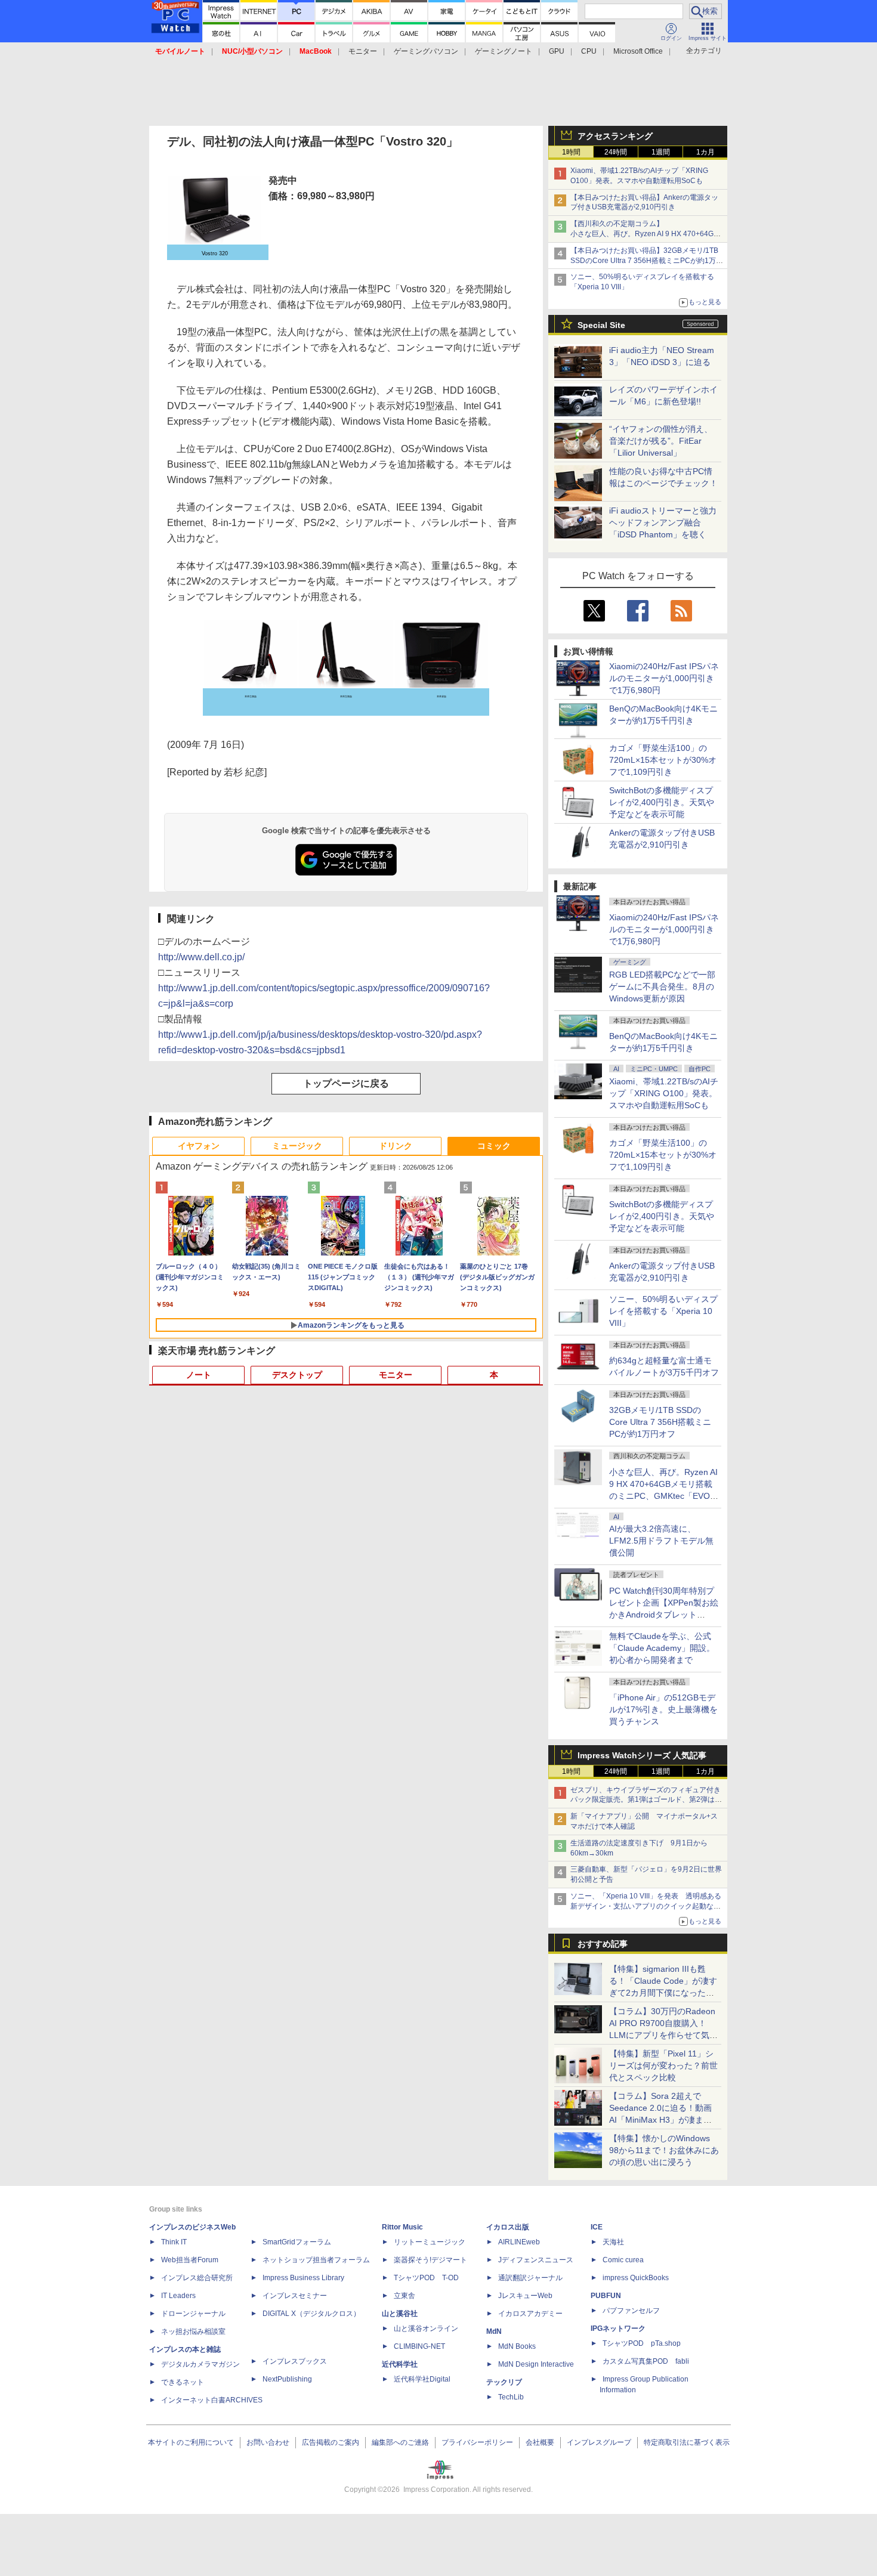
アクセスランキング (615, 136)
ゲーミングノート (504, 51)
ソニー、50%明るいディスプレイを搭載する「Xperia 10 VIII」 (663, 1311)
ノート (199, 1375)
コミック (494, 1146)
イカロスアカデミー (530, 2314)
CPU (589, 51)
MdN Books (517, 2346)
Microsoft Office (638, 51)
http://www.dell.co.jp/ (201, 957)
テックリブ (504, 2382)
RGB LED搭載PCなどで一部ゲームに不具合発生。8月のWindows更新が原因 (662, 987)
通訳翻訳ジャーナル (530, 2278)
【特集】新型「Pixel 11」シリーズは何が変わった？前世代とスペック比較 (663, 2065)
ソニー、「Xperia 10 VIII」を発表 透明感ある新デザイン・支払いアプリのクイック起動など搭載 (646, 1906)
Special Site (601, 325)
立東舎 (404, 2296)
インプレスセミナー (295, 2296)
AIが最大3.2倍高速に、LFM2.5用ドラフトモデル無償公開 (661, 1541)
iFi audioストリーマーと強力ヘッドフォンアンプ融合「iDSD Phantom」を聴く (663, 522)
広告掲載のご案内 (331, 2442)
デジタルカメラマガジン (200, 2364)
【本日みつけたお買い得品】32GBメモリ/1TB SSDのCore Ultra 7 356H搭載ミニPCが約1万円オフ (647, 261)
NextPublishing (287, 2379)
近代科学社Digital (422, 2379)
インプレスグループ (599, 2442)
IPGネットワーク (618, 2328)
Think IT (174, 2242)
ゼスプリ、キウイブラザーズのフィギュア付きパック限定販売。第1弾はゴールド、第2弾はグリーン (646, 1800)
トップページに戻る (346, 1083)
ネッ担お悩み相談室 (193, 2331)
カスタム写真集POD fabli (646, 2361)
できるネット (183, 2382)
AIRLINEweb (519, 2242)
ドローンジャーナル (193, 2314)
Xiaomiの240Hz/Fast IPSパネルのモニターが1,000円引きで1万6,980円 (664, 678)
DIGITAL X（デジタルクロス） (311, 2314)
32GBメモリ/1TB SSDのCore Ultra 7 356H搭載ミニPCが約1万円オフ (660, 1422)
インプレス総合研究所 (197, 2278)
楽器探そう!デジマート (430, 2260)
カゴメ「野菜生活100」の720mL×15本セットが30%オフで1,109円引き (663, 760)
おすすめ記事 (603, 1944)
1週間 (661, 152)
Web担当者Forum (190, 2260)
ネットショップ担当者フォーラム (316, 2260)
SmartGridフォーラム (297, 2242)
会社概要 (540, 2442)
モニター (363, 51)
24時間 (616, 152)
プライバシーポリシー (477, 2442)
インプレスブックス (295, 2361)
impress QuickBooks (636, 2278)
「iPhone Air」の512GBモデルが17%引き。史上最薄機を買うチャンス (663, 1709)
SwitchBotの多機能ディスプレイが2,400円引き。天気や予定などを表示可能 (662, 802)
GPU (557, 51)
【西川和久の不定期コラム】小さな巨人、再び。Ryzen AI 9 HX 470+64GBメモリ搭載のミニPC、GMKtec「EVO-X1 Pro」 (647, 234)
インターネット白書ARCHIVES (212, 2400)
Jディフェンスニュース (536, 2260)
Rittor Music (402, 2227)
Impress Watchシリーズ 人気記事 (642, 1755)
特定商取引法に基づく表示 (687, 2442)
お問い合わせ (268, 2442)
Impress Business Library (303, 2278)
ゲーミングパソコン (426, 51)
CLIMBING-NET (419, 2346)
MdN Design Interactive (536, 2364)
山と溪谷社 (400, 2314)
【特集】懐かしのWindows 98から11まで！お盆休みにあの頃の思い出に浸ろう (664, 2150)
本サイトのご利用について (191, 2442)
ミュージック (297, 1146)
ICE (597, 2227)
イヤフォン (199, 1146)
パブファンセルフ (631, 2311)
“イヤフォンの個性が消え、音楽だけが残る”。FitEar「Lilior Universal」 (661, 441)
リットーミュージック (430, 2242)
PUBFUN (606, 2296)
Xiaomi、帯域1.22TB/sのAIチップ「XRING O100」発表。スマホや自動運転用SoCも (664, 1093)
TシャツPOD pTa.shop (642, 2343)
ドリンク (396, 1146)
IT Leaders (178, 2296)
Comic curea (623, 2260)
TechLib (511, 2397)
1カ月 (705, 152)
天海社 (613, 2242)
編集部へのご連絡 (400, 2442)
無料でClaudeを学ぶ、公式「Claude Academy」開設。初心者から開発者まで (662, 1648)
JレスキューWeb (525, 2296)
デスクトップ (297, 1375)
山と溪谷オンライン (426, 2328)
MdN (494, 2331)
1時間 (571, 152)
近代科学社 (400, 2364)
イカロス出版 (508, 2227)
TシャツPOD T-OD (426, 2278)
